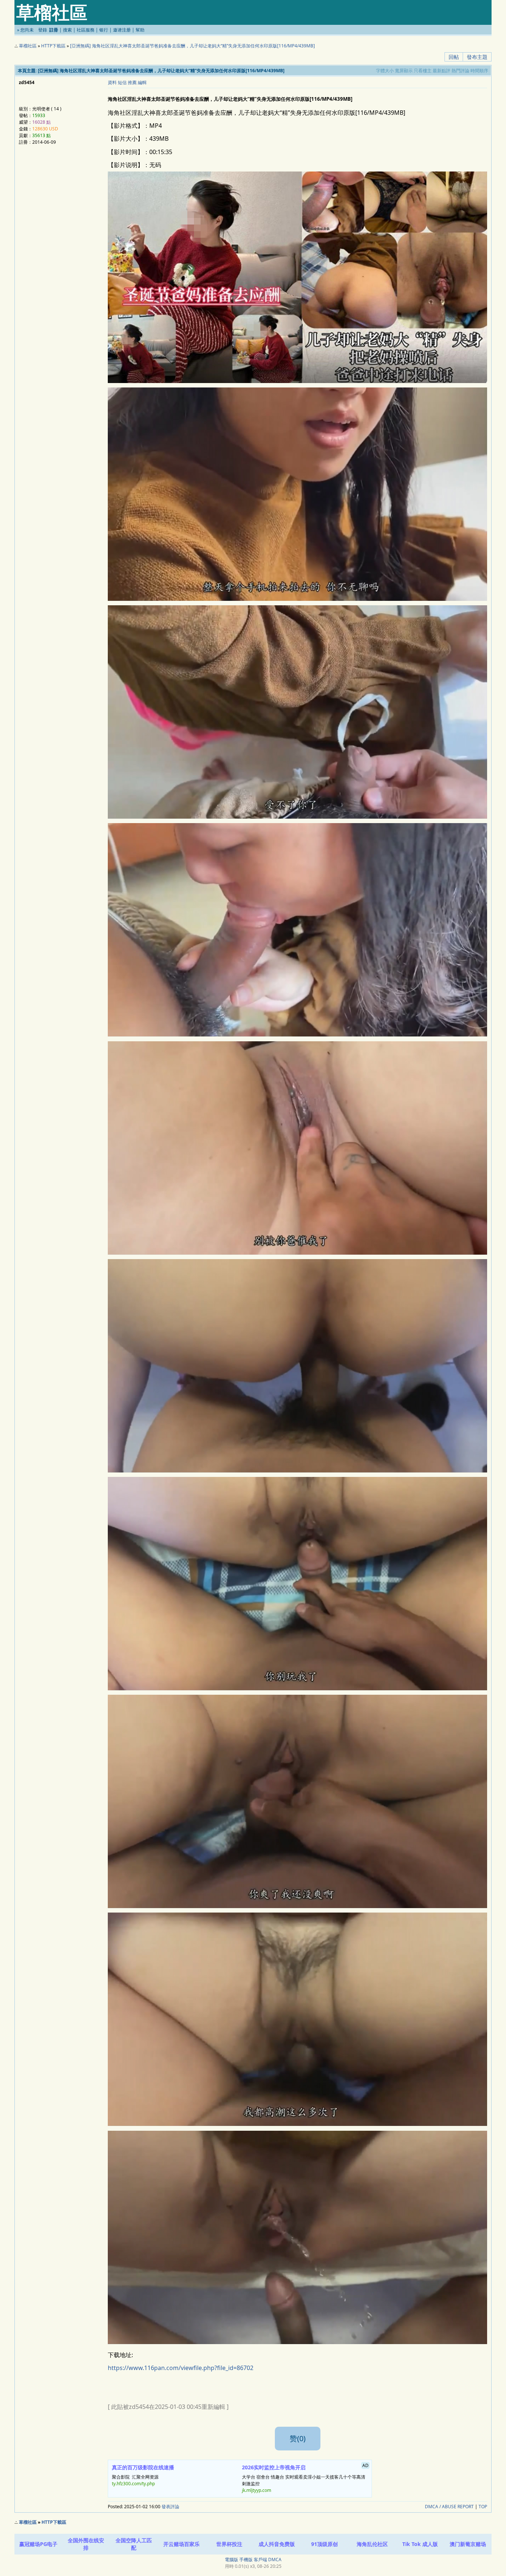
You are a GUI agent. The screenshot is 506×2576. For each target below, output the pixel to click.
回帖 (454, 57)
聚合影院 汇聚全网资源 (143, 2475)
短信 (122, 82)
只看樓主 (423, 71)
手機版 (246, 2560)
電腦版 (232, 2560)
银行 (104, 30)
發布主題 (477, 57)
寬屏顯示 (404, 71)
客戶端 (260, 2560)
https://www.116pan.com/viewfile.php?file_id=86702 (181, 2368)
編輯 (142, 82)
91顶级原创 (324, 2544)
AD (365, 2465)
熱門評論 (460, 71)
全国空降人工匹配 (134, 2544)
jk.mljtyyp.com (257, 2490)
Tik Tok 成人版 (420, 2544)
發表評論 (170, 2507)
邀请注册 (122, 30)
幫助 (140, 30)
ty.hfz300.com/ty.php (133, 2484)
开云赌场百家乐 (182, 2544)
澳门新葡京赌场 (468, 2544)
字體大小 (385, 71)
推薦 (132, 82)
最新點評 (442, 71)
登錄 (43, 30)
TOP (483, 2507)
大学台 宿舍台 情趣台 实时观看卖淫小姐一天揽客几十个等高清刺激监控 (305, 2478)
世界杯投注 (229, 2544)
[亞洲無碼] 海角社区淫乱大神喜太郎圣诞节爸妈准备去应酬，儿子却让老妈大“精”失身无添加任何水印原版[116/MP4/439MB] (192, 46)
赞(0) (298, 2438)
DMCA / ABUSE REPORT (449, 2507)
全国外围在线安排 (86, 2544)
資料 (112, 82)
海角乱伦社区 (372, 2544)
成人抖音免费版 (277, 2544)
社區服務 (86, 30)
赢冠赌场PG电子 (38, 2544)
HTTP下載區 (53, 46)
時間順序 (479, 71)
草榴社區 (28, 46)
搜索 (67, 30)
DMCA (275, 2560)
